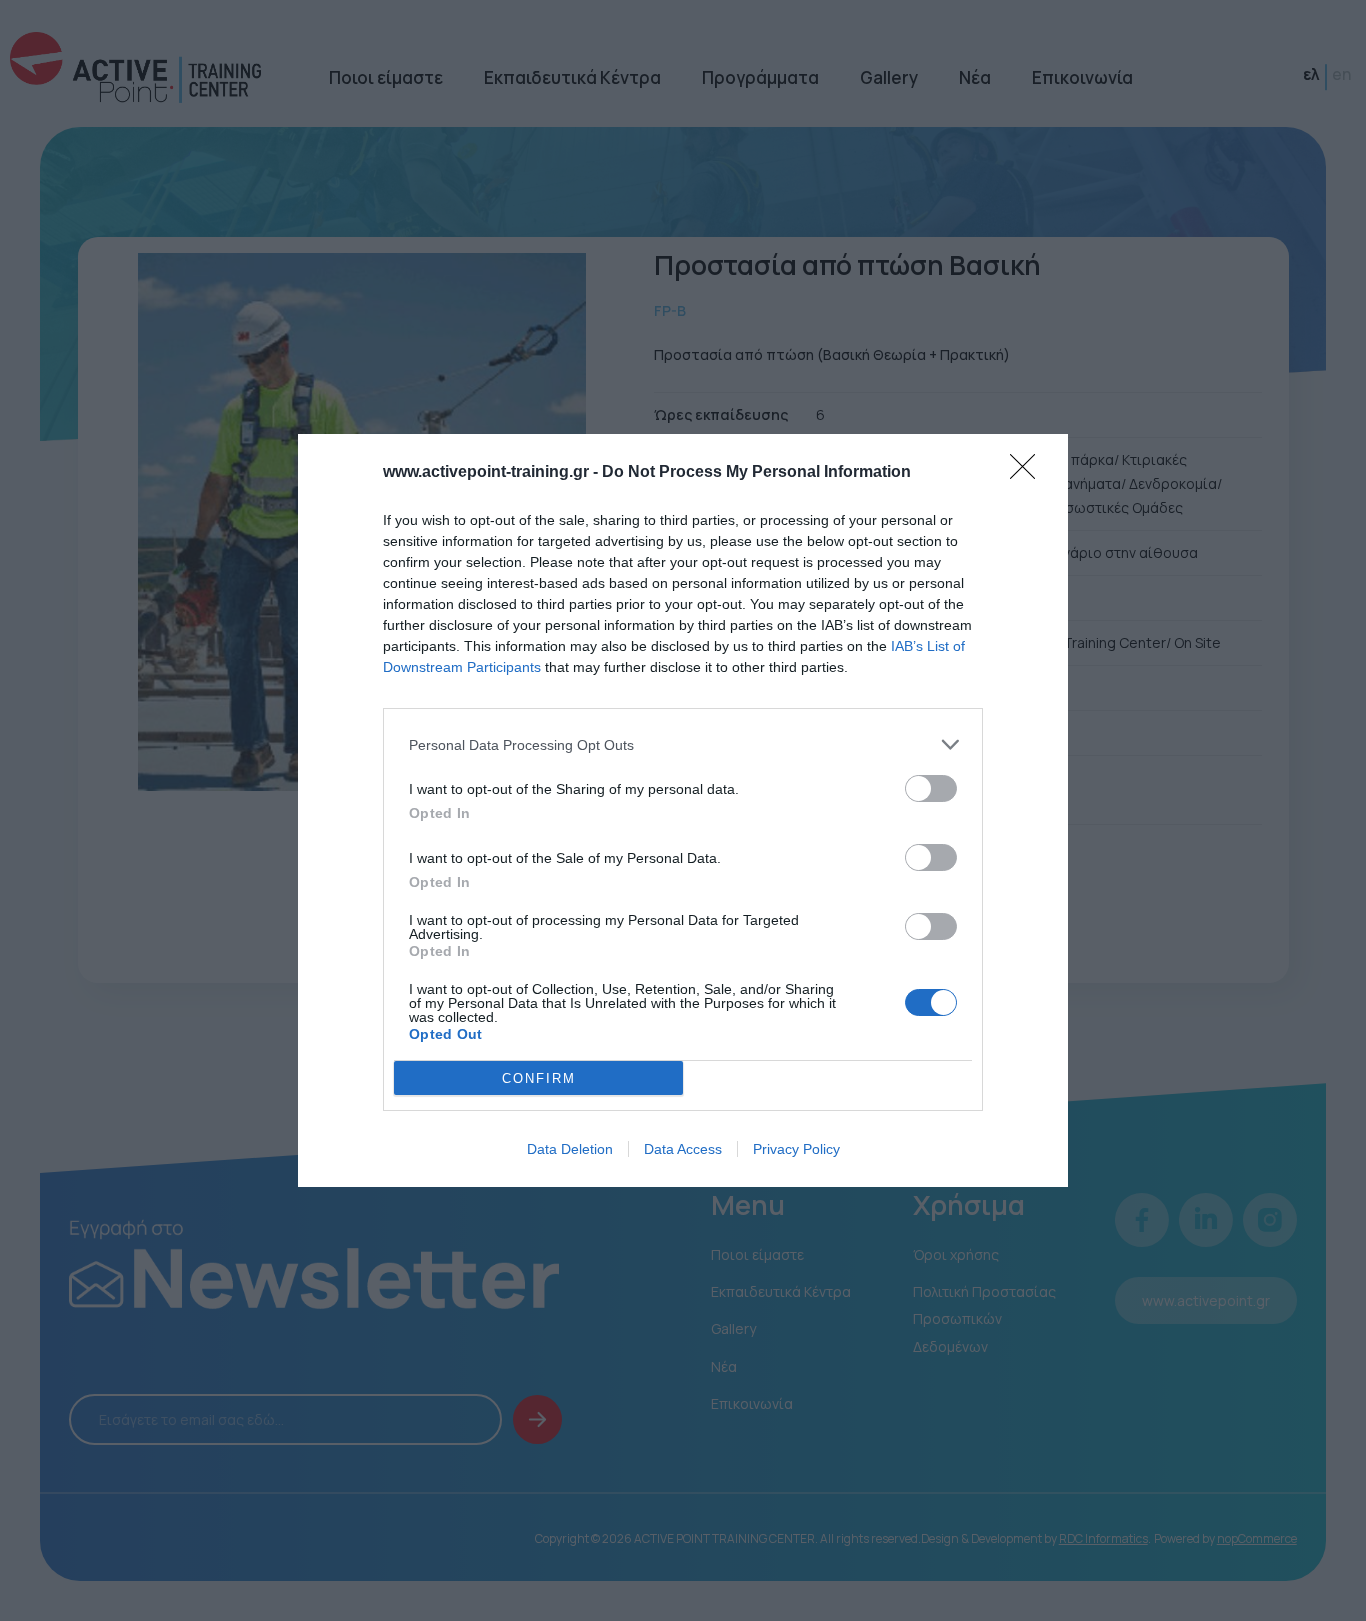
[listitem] (683, 744)
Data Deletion (570, 1149)
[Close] (1029, 473)
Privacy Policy (796, 1149)
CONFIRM (539, 1078)
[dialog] (683, 810)
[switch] (931, 788)
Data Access (683, 1149)
